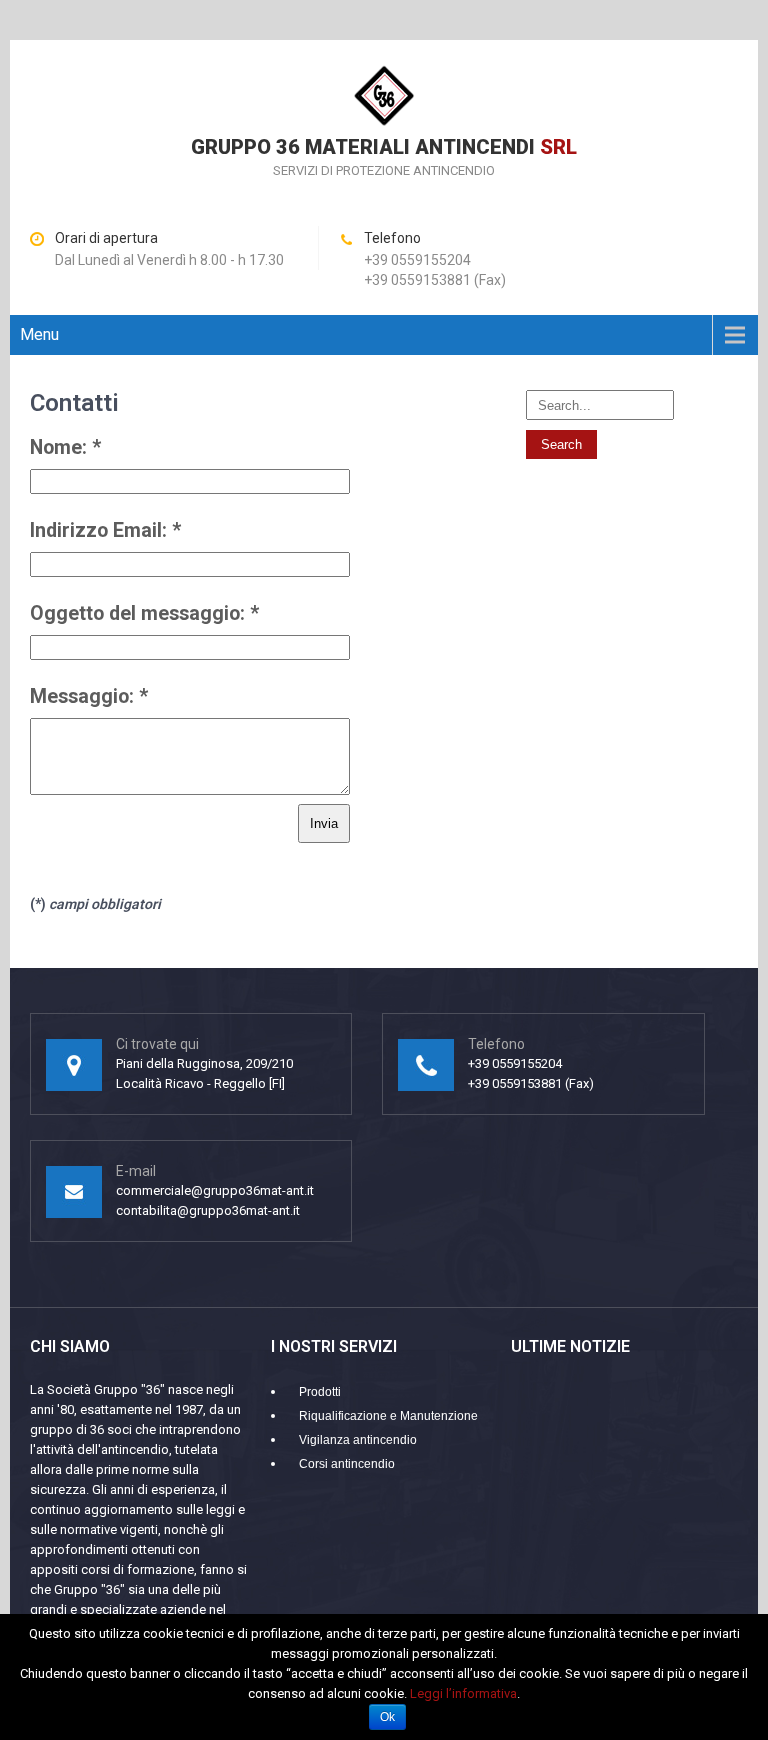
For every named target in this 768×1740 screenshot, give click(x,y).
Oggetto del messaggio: (144, 613)
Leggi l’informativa (463, 1693)
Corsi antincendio (347, 1464)
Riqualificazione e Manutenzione (388, 1416)
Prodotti (320, 1392)
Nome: (65, 447)
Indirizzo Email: (105, 530)
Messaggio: (89, 696)
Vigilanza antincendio (358, 1440)
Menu (39, 334)
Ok (387, 1717)
